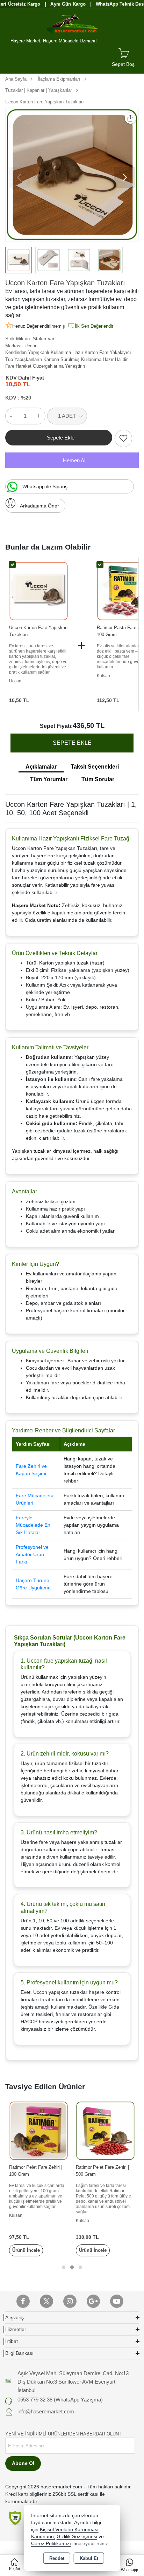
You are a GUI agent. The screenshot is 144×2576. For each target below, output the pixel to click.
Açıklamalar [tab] (41, 767)
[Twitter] (46, 2301)
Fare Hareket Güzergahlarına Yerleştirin (45, 366)
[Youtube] (117, 2301)
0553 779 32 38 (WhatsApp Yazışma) (60, 2400)
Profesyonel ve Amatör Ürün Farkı (32, 1554)
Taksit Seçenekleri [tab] (95, 767)
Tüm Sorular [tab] (98, 779)
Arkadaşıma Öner (39, 506)
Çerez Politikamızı (51, 2544)
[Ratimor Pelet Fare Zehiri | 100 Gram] (39, 2130)
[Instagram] (70, 2301)
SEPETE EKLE (72, 743)
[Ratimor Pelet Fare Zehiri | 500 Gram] (105, 2130)
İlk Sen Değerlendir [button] (94, 326)
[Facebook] (23, 2301)
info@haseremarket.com (46, 2411)
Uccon (31, 346)
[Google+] (93, 2301)
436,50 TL (89, 725)
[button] (124, 177)
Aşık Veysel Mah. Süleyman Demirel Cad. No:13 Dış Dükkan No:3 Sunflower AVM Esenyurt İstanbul (73, 2382)
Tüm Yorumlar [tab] (49, 779)
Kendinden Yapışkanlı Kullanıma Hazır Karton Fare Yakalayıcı (68, 352)
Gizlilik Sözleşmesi (77, 2537)
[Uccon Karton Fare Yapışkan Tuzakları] (72, 175)
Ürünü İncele (26, 2250)
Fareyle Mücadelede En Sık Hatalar (33, 1525)
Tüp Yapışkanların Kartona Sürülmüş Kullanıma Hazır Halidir (66, 359)
